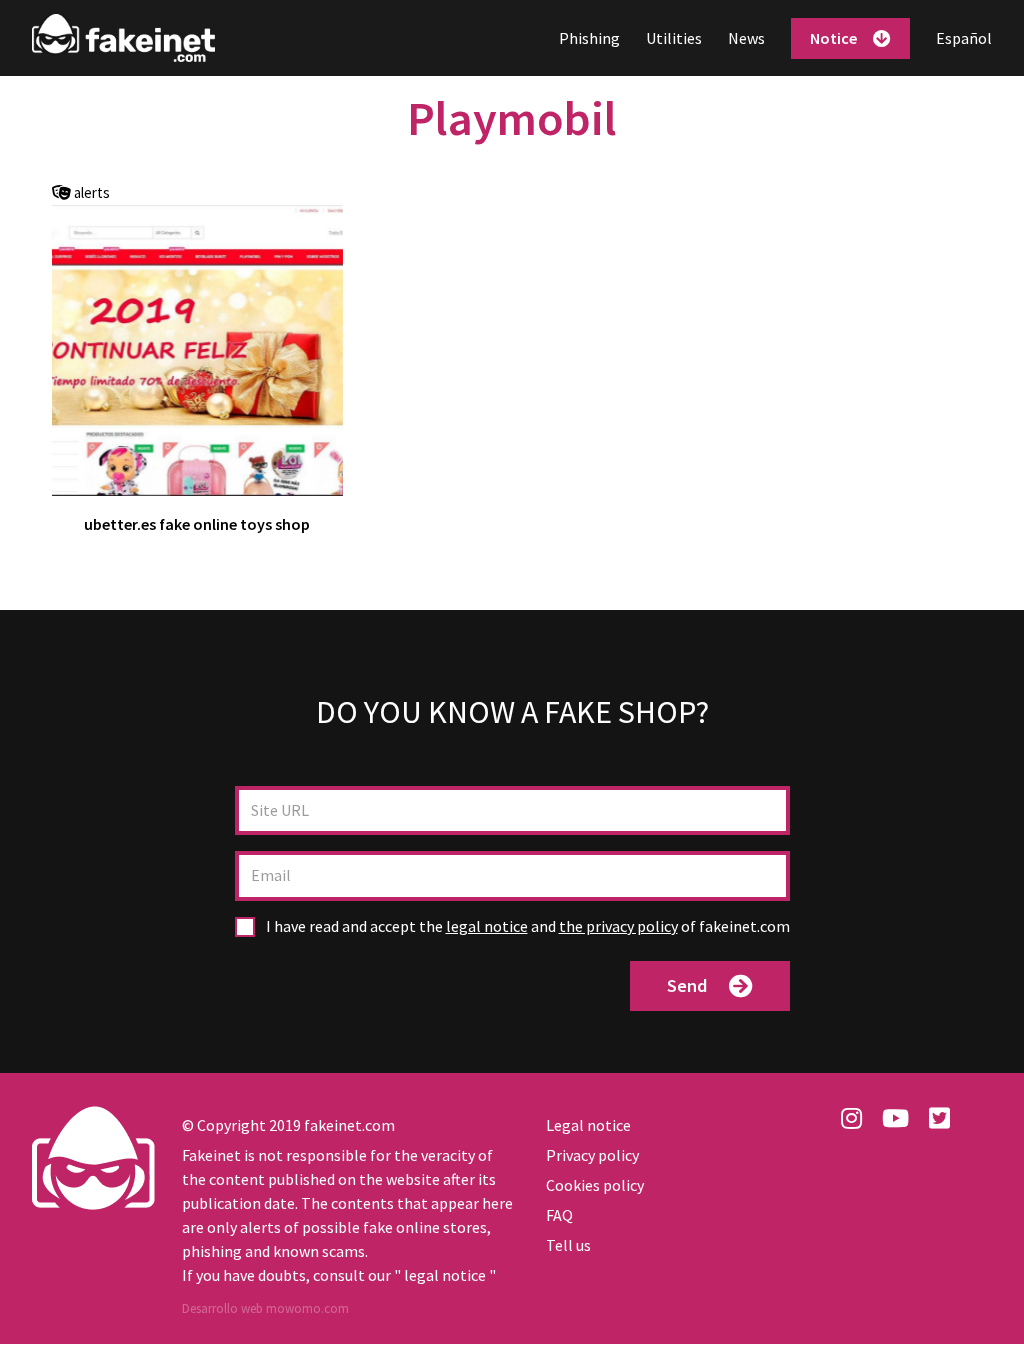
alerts (90, 193)
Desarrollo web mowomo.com (265, 1308)
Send (687, 985)
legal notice (487, 926)
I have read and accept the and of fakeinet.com (526, 926)
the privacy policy (618, 926)
